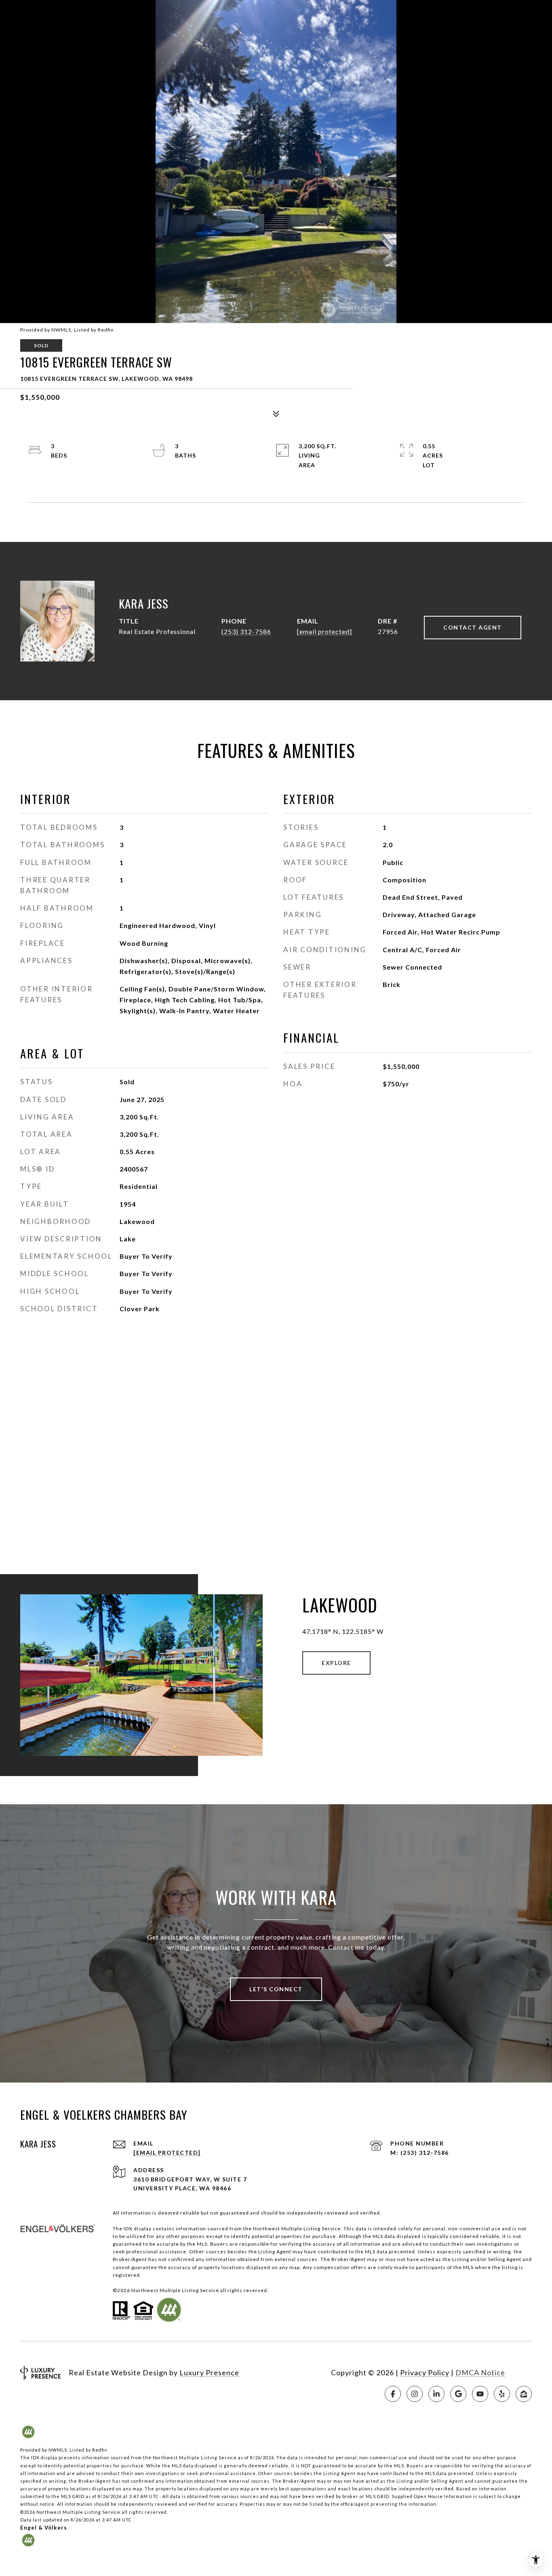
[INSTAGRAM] (415, 2394)
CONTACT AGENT (473, 627)
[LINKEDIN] (436, 2394)
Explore (336, 1663)
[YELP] (502, 2394)
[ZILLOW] (524, 2394)
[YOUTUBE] (480, 2394)
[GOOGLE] (458, 2394)
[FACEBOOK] (393, 2394)
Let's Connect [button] (276, 1989)
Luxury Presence (209, 2372)
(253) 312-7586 (246, 631)
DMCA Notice (480, 2372)
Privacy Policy (425, 2372)
